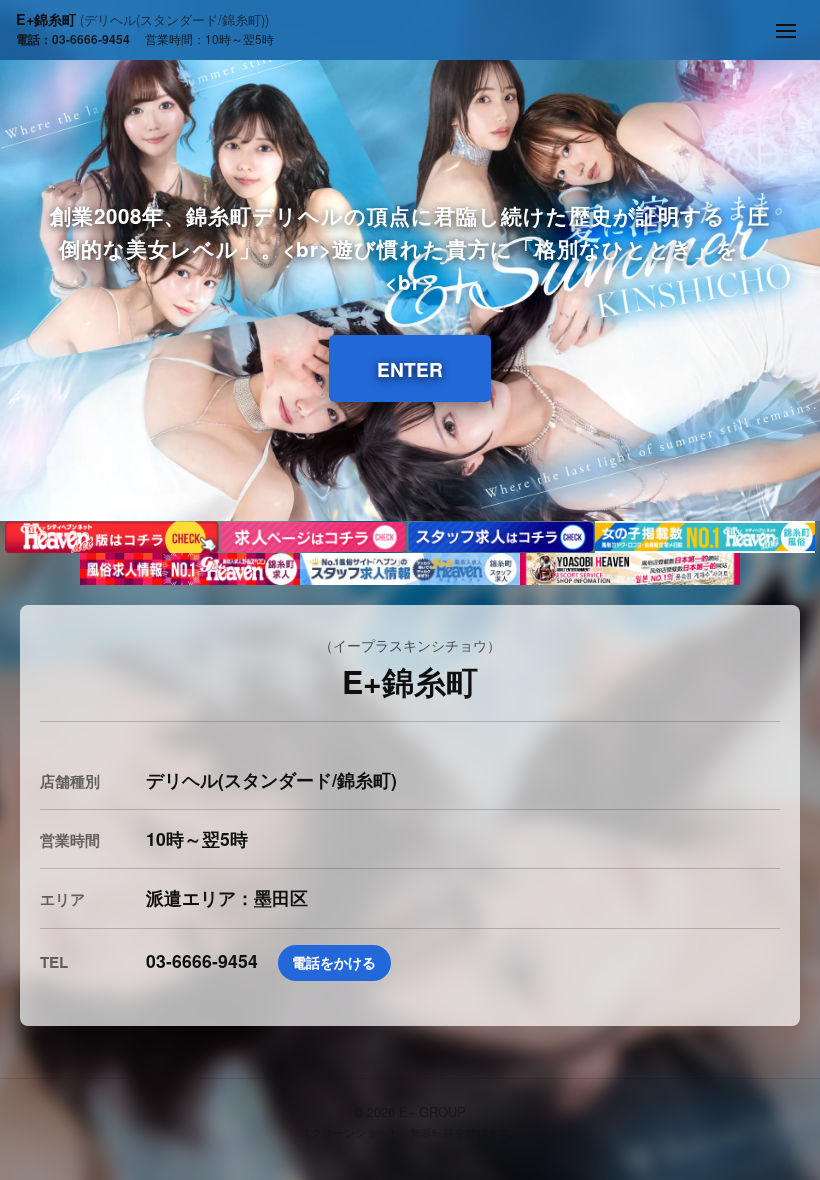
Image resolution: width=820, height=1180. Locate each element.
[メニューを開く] (785, 30)
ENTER (410, 369)
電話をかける (334, 962)
